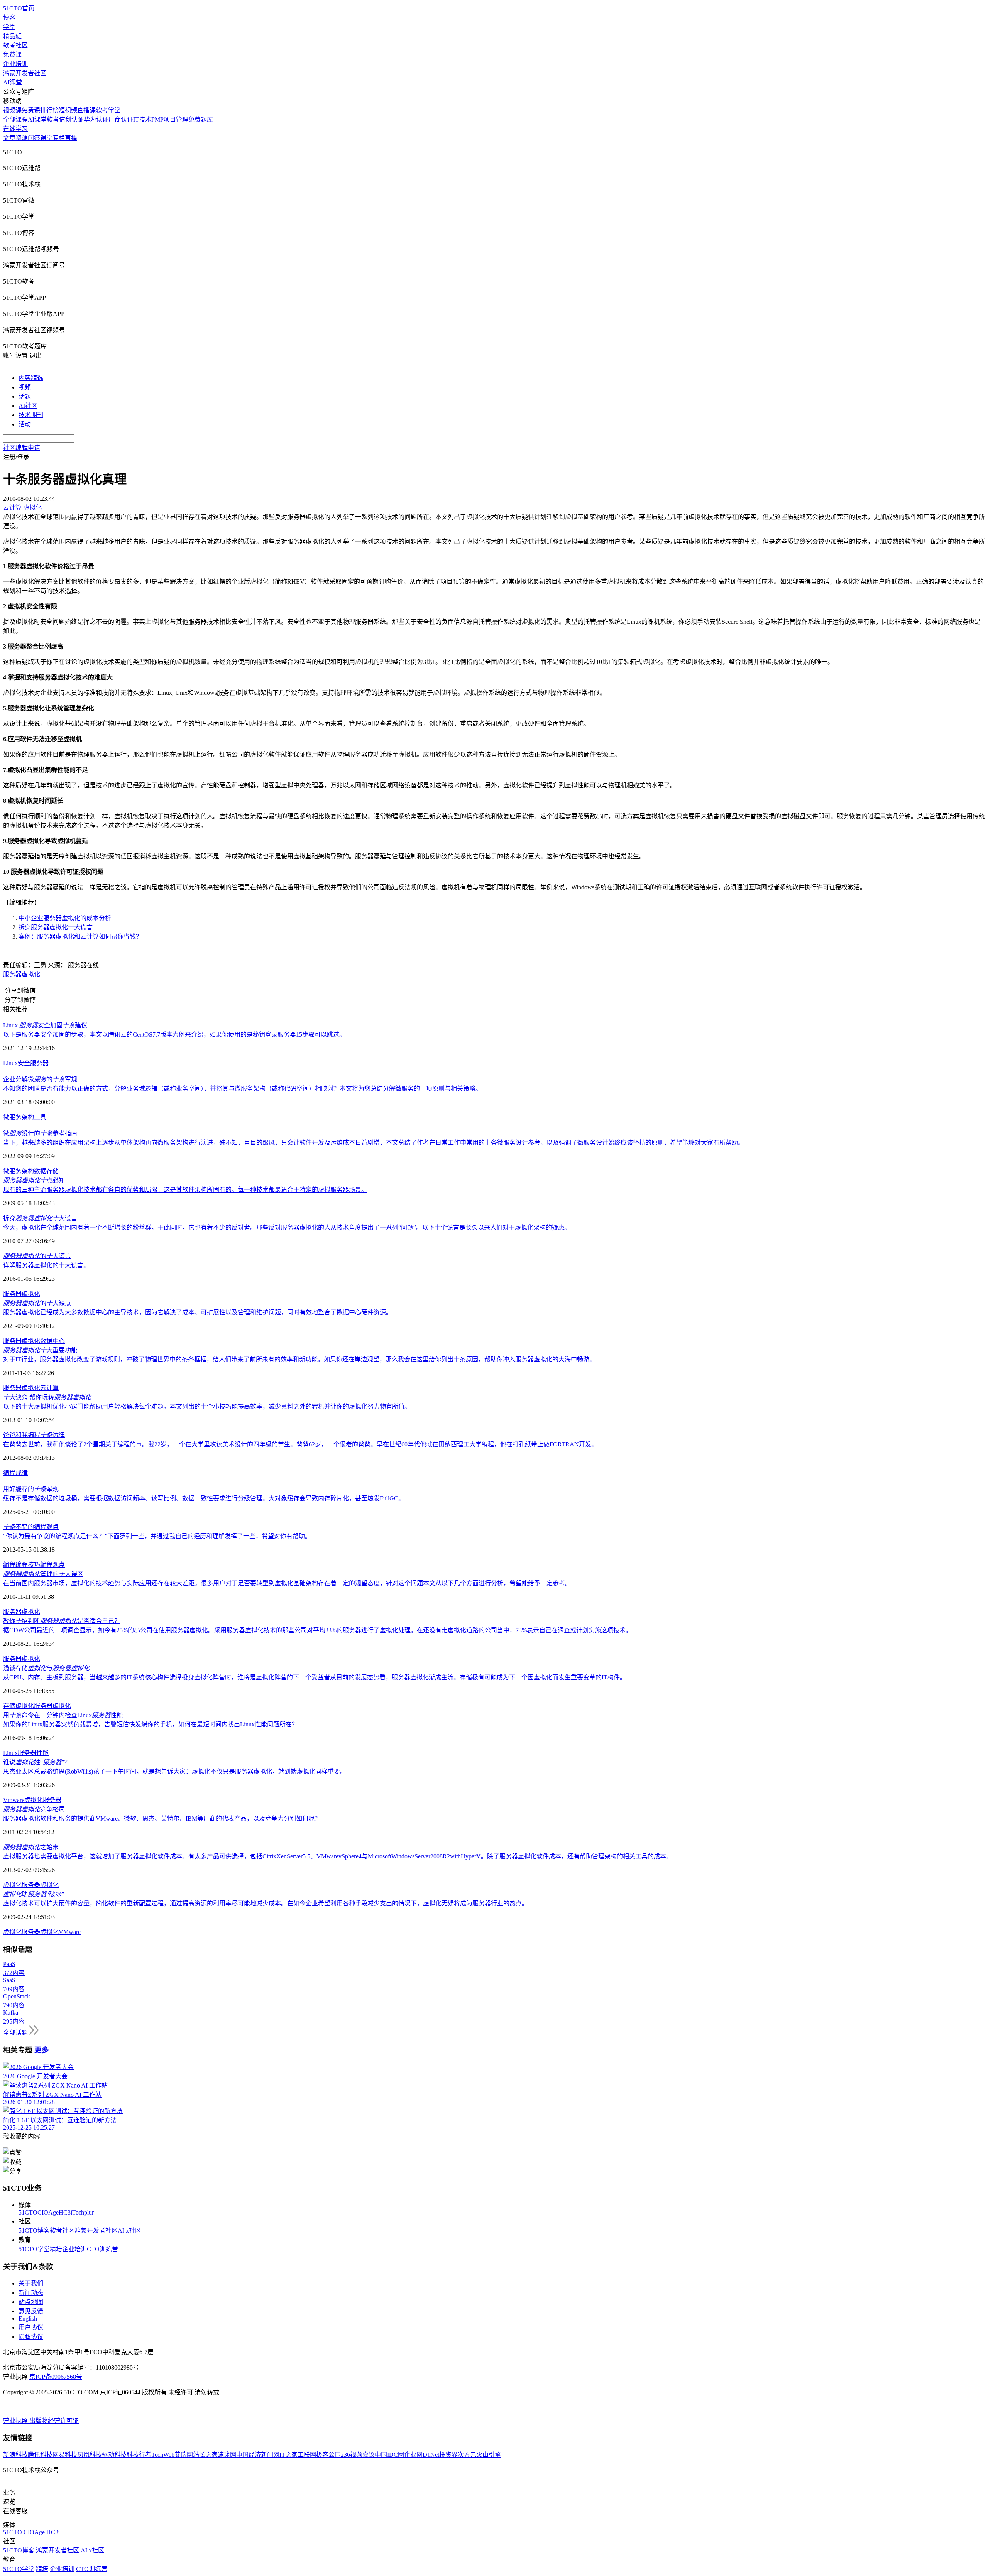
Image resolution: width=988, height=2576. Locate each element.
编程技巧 (28, 1565)
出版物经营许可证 (54, 2421)
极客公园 (328, 2455)
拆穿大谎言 (40, 1218)
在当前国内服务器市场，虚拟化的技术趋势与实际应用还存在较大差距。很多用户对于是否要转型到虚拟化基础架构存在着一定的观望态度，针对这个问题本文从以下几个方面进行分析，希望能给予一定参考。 (287, 1583)
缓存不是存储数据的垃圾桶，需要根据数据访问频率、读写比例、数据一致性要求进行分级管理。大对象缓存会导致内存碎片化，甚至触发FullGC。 (204, 1498)
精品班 (12, 36)
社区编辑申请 (22, 448)
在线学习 (15, 129)
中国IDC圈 (389, 2455)
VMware (70, 1932)
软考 (53, 119)
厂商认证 (121, 119)
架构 (28, 1117)
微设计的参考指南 (40, 1133)
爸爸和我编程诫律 (34, 1435)
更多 (42, 2050)
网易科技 (65, 2455)
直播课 (86, 110)
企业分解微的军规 (40, 1079)
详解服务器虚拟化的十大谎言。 (46, 1265)
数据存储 (46, 1171)
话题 (25, 396)
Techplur (83, 2212)
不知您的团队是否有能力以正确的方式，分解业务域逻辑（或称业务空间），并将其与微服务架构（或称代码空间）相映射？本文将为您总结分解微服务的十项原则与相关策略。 (242, 1089)
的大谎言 (37, 1256)
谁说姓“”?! (36, 1762)
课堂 (46, 138)
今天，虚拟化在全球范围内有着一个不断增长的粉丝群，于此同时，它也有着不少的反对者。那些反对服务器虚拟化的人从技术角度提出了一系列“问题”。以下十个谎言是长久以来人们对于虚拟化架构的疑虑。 (287, 1227)
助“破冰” (34, 1894)
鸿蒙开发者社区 (25, 73)
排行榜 (49, 110)
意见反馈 (31, 2311)
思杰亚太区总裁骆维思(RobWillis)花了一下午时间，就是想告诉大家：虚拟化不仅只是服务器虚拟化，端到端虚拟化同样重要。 (175, 1771)
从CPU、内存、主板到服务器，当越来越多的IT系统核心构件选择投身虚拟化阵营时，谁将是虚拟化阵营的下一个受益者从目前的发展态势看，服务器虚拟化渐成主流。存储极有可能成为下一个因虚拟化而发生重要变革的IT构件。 (315, 1677)
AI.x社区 (129, 2231)
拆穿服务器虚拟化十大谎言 (56, 927)
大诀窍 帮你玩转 (47, 1397)
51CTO (28, 2212)
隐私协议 (31, 2337)
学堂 (9, 27)
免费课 (12, 55)
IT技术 (142, 119)
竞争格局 (34, 1809)
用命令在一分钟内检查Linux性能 (63, 1715)
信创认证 (71, 119)
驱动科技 (114, 2455)
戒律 (22, 1473)
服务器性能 (33, 1753)
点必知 (34, 1180)
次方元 (467, 2455)
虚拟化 (31, 1341)
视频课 (12, 110)
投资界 (448, 2455)
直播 (71, 138)
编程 (9, 1473)
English (28, 2318)
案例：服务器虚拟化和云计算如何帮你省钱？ (80, 937)
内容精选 (31, 378)
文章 (9, 138)
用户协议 (31, 2327)
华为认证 (96, 119)
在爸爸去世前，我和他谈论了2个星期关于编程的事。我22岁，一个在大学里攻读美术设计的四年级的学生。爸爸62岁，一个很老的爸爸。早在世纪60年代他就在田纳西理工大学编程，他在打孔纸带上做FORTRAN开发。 (300, 1444)
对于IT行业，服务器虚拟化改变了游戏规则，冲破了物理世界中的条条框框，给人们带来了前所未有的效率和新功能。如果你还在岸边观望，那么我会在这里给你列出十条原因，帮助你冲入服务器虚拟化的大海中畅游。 (299, 1359)
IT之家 (288, 2455)
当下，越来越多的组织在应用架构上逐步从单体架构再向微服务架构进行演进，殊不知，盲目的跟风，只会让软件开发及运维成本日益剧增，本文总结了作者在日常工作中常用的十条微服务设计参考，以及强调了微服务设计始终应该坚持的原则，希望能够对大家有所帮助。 (374, 1143)
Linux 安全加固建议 (45, 1025)
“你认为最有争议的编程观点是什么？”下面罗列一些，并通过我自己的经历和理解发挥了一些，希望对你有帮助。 (157, 1536)
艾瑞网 (184, 2455)
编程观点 (52, 1565)
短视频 (68, 110)
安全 (24, 1063)
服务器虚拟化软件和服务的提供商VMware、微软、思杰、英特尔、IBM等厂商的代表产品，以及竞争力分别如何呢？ (162, 1818)
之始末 (31, 1847)
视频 (25, 387)
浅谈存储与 (46, 1668)
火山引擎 (489, 2455)
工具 (40, 1117)
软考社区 (15, 45)
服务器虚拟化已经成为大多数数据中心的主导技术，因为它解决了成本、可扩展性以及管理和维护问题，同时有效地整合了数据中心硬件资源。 (198, 1312)
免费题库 (201, 119)
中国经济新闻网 (258, 2455)
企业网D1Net (422, 2455)
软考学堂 (108, 110)
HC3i (65, 2212)
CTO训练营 (102, 2249)
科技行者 (139, 2455)
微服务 (12, 1117)
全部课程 (15, 119)
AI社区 (28, 406)
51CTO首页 (19, 8)
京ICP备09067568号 (56, 2377)
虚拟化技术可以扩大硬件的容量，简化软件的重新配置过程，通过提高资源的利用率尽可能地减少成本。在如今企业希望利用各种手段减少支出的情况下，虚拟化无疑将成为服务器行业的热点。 (266, 1903)
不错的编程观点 (31, 1527)
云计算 (49, 1388)
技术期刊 (31, 415)
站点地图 (31, 2302)
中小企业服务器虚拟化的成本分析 (65, 918)
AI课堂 (13, 82)
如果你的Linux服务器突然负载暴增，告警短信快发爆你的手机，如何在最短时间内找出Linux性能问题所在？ (151, 1724)
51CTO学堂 (34, 2249)
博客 (9, 18)
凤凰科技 (90, 2455)
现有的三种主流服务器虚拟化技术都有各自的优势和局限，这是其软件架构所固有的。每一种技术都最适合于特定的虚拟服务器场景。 (185, 1190)
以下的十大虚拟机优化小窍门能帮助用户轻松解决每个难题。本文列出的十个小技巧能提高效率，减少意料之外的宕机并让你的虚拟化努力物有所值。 (207, 1406)
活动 (25, 424)
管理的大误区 (43, 1574)
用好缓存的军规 (31, 1489)
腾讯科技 (40, 2455)
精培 (56, 2249)
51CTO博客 (34, 2231)
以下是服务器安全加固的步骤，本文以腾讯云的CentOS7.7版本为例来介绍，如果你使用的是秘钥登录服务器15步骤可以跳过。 (174, 1035)
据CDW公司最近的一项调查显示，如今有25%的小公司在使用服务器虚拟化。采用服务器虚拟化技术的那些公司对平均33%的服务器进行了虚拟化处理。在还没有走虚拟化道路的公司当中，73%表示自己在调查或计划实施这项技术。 (317, 1630)
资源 (22, 138)
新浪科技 (15, 2455)
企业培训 (15, 64)
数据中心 (52, 1341)
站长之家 (205, 2455)
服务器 (39, 1063)
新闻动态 (31, 2293)
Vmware (14, 1800)
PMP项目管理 (170, 119)
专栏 (59, 138)
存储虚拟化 (19, 1706)
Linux (10, 1063)
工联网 (307, 2455)
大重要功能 (40, 1350)
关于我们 (31, 2283)
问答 (34, 138)
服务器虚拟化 (22, 974)
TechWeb (163, 2455)
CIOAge (48, 2212)
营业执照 (16, 2421)
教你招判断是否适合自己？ (62, 1621)
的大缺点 (37, 1303)
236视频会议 (358, 2455)
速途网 (227, 2455)
